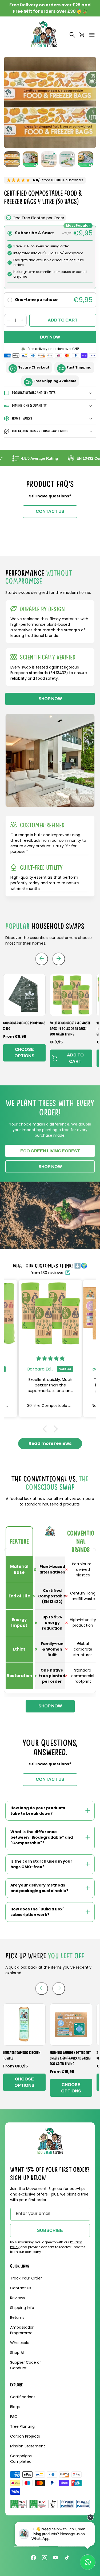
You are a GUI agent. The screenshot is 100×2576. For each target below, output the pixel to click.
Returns (17, 2317)
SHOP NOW (50, 699)
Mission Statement (28, 2446)
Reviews (17, 2298)
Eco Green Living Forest (50, 1151)
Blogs (15, 2407)
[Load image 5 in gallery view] (86, 159)
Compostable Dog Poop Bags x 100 (24, 1026)
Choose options (24, 1053)
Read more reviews (50, 1443)
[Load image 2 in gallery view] (30, 159)
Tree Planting (22, 2426)
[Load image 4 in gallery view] (67, 159)
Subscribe (50, 2230)
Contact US (50, 511)
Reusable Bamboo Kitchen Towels (22, 2055)
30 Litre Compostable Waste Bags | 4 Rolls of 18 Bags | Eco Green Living (70, 1029)
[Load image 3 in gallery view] (49, 159)
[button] (92, 35)
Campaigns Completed (21, 2459)
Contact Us (21, 2288)
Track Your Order (26, 2278)
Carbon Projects (25, 2436)
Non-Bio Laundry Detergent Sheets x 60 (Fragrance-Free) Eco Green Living (70, 2058)
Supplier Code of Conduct (26, 2365)
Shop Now (50, 1167)
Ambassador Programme (22, 2330)
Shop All (17, 2353)
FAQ (14, 2417)
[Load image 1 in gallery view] (12, 159)
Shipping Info (22, 2308)
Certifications (23, 2397)
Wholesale (20, 2343)
